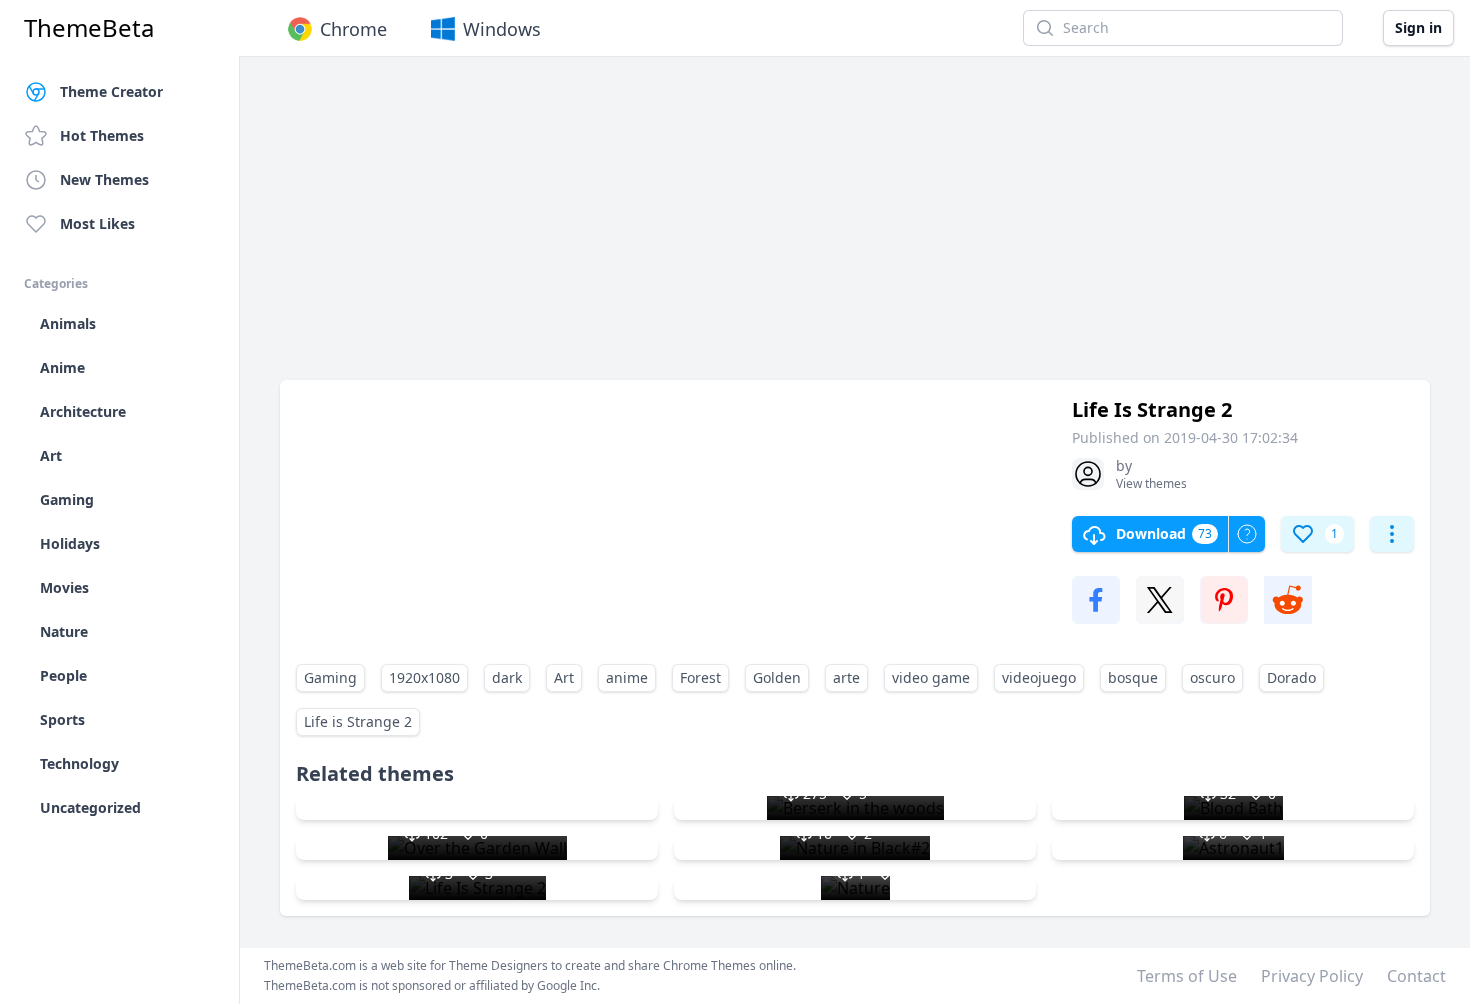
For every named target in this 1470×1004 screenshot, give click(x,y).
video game (931, 677)
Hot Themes (102, 135)
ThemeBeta (89, 28)
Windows (502, 29)
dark (507, 677)
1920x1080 (424, 677)
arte (846, 677)
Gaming (330, 677)
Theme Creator (111, 91)
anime (627, 677)
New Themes (104, 179)
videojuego (1039, 677)
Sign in (1418, 27)
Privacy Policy (1312, 976)
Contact (1416, 976)
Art (564, 677)
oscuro (1212, 677)
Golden (777, 677)
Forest (700, 677)
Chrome (353, 29)
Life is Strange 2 (358, 721)
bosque (1133, 677)
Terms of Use (1187, 976)
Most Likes (97, 223)
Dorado (1291, 677)
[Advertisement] (855, 228)
